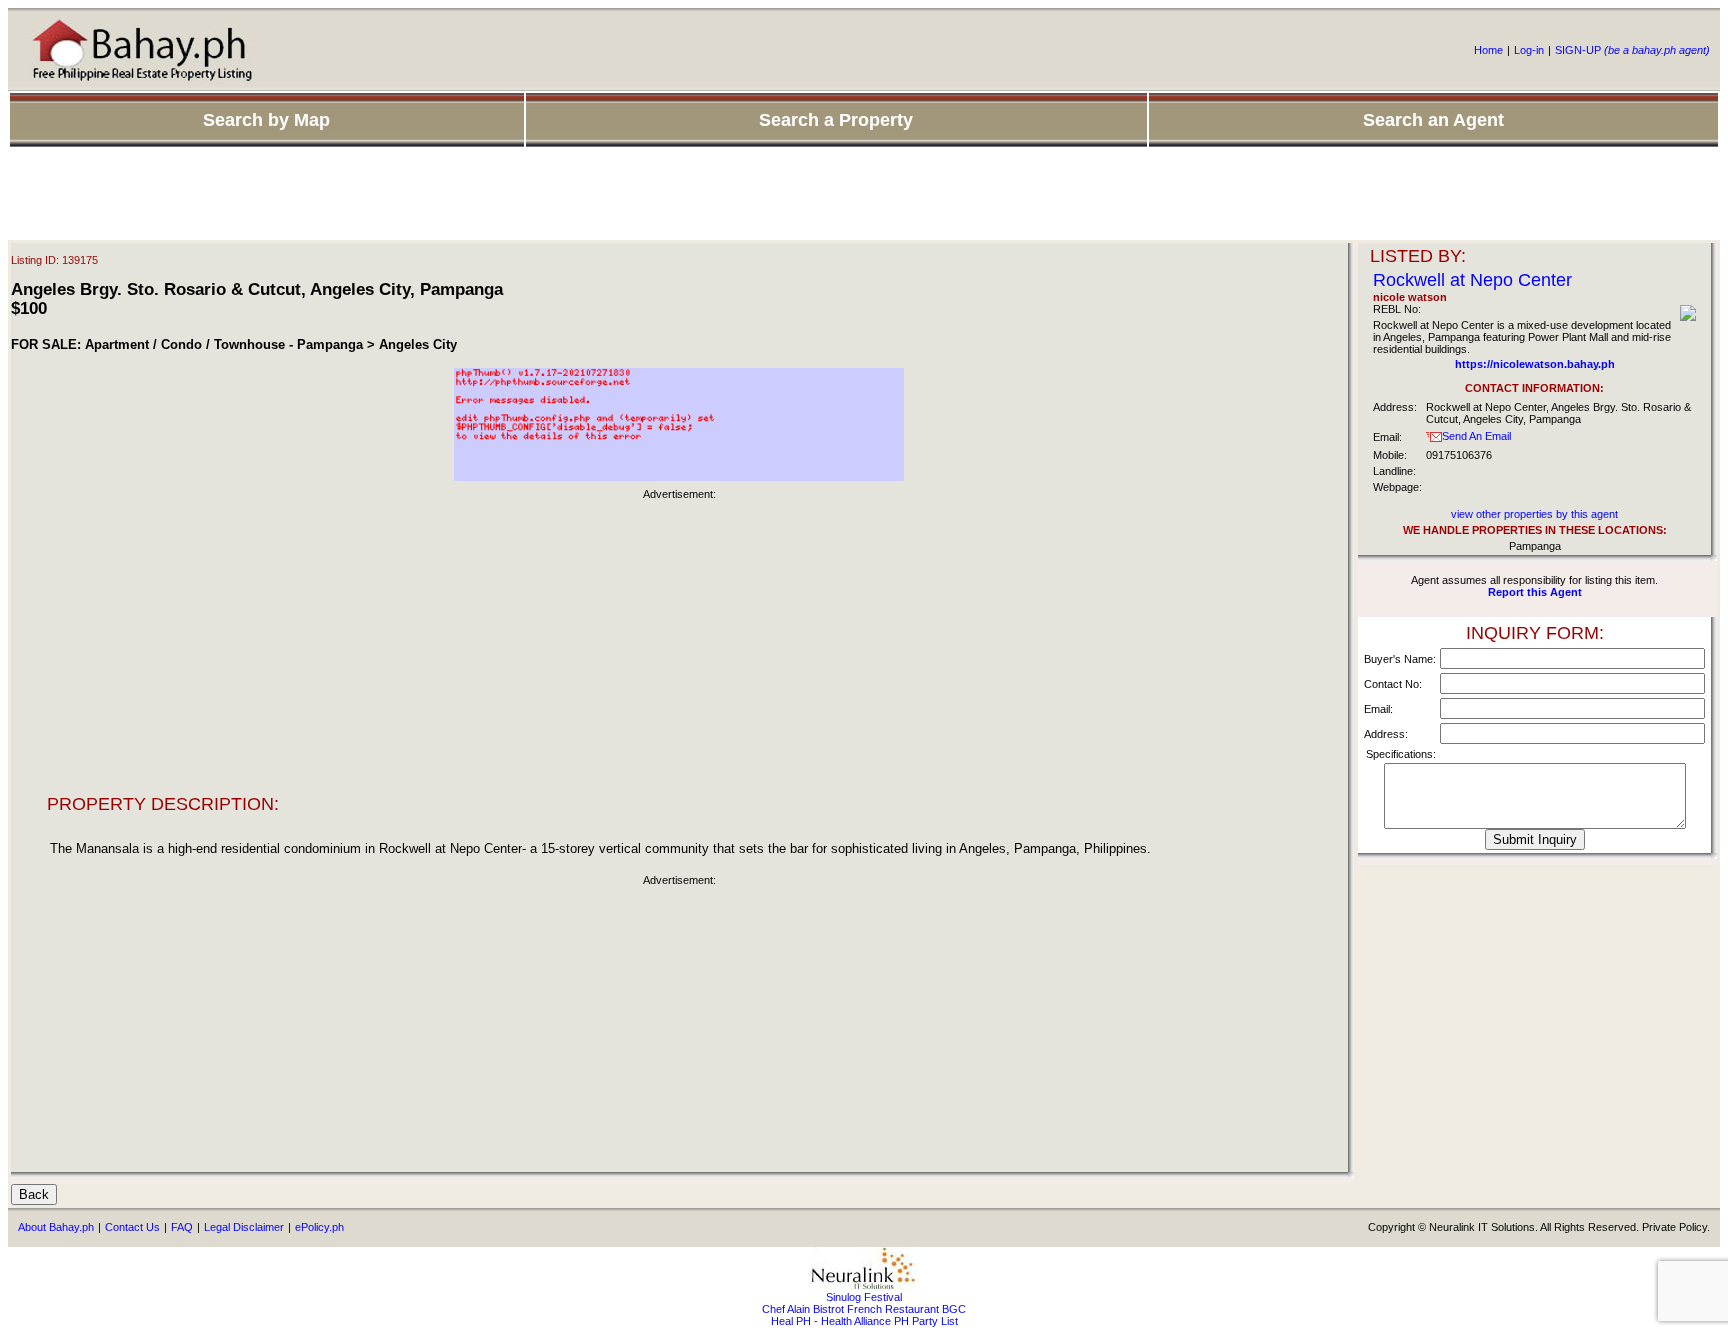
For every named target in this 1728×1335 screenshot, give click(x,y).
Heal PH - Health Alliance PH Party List (864, 1321)
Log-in (1529, 50)
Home (1488, 50)
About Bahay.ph (56, 1227)
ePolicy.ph (319, 1227)
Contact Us (132, 1227)
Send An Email (1476, 436)
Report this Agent (1535, 592)
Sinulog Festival (864, 1297)
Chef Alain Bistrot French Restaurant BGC (864, 1309)
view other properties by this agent (1534, 514)
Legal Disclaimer (244, 1227)
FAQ (182, 1227)
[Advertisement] (864, 195)
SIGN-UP (1632, 50)
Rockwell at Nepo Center (1472, 280)
